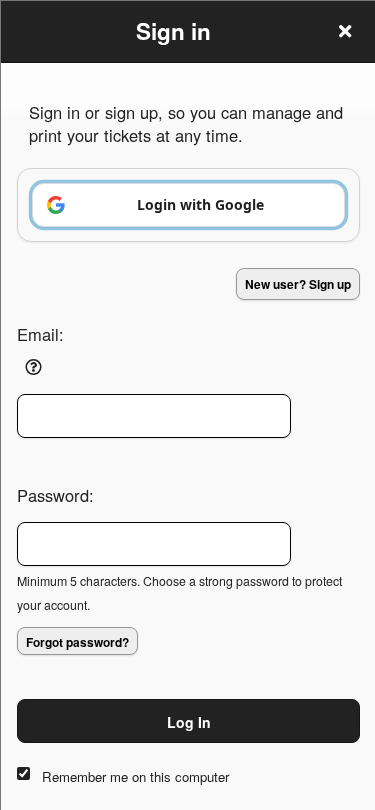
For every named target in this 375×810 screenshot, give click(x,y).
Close (345, 31)
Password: (55, 495)
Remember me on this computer (135, 776)
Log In (189, 722)
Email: (40, 334)
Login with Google (200, 204)
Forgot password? (77, 642)
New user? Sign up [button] (298, 284)
